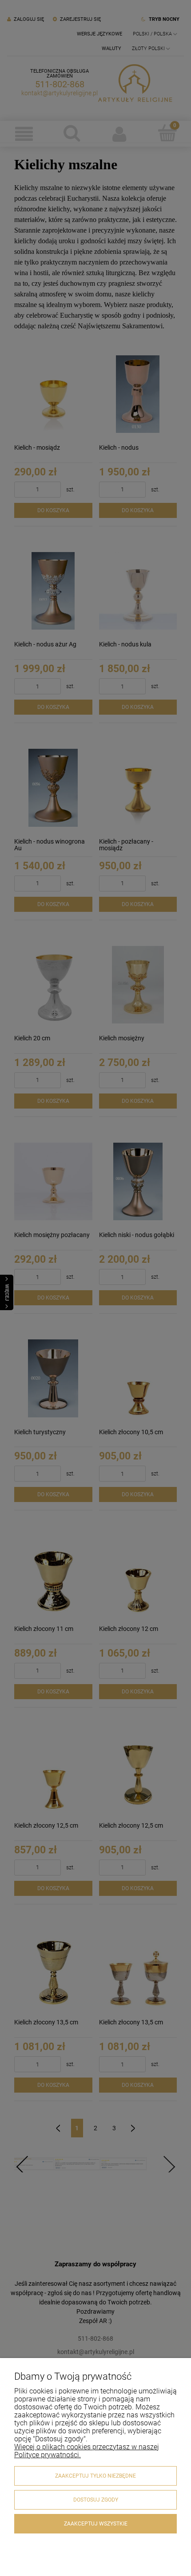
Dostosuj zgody (96, 2500)
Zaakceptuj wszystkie (96, 2524)
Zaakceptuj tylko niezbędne (95, 2476)
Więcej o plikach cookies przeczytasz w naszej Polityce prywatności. (87, 2451)
